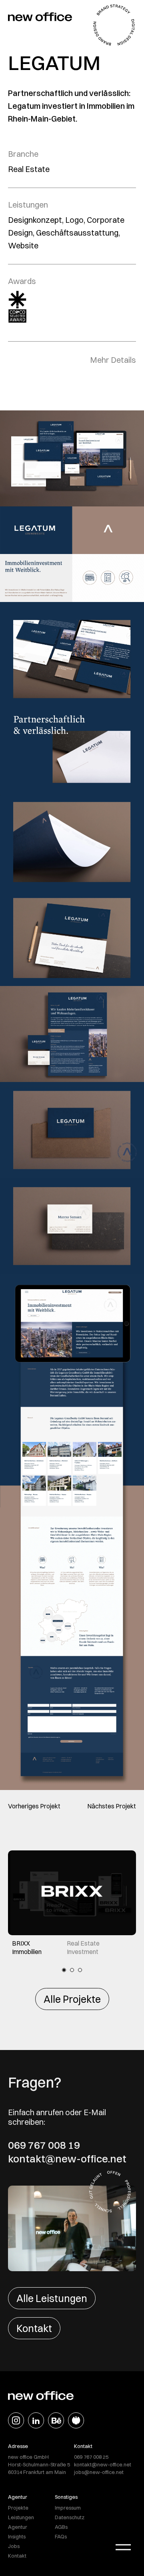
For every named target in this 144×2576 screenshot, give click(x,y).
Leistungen (21, 2517)
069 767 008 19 (44, 2145)
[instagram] (16, 2420)
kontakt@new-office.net (67, 2159)
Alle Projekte (72, 1999)
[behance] (56, 2420)
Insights (17, 2536)
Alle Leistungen (52, 2298)
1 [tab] (64, 1970)
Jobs (14, 2546)
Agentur (18, 2527)
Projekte (18, 2508)
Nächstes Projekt (112, 1806)
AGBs (61, 2527)
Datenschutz (70, 2517)
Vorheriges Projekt (34, 1806)
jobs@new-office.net (99, 2472)
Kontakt (34, 2328)
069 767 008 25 (91, 2457)
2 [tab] (72, 1970)
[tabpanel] (72, 1903)
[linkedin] (36, 2420)
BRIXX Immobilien (27, 1947)
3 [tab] (80, 1970)
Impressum (68, 2508)
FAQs (61, 2536)
